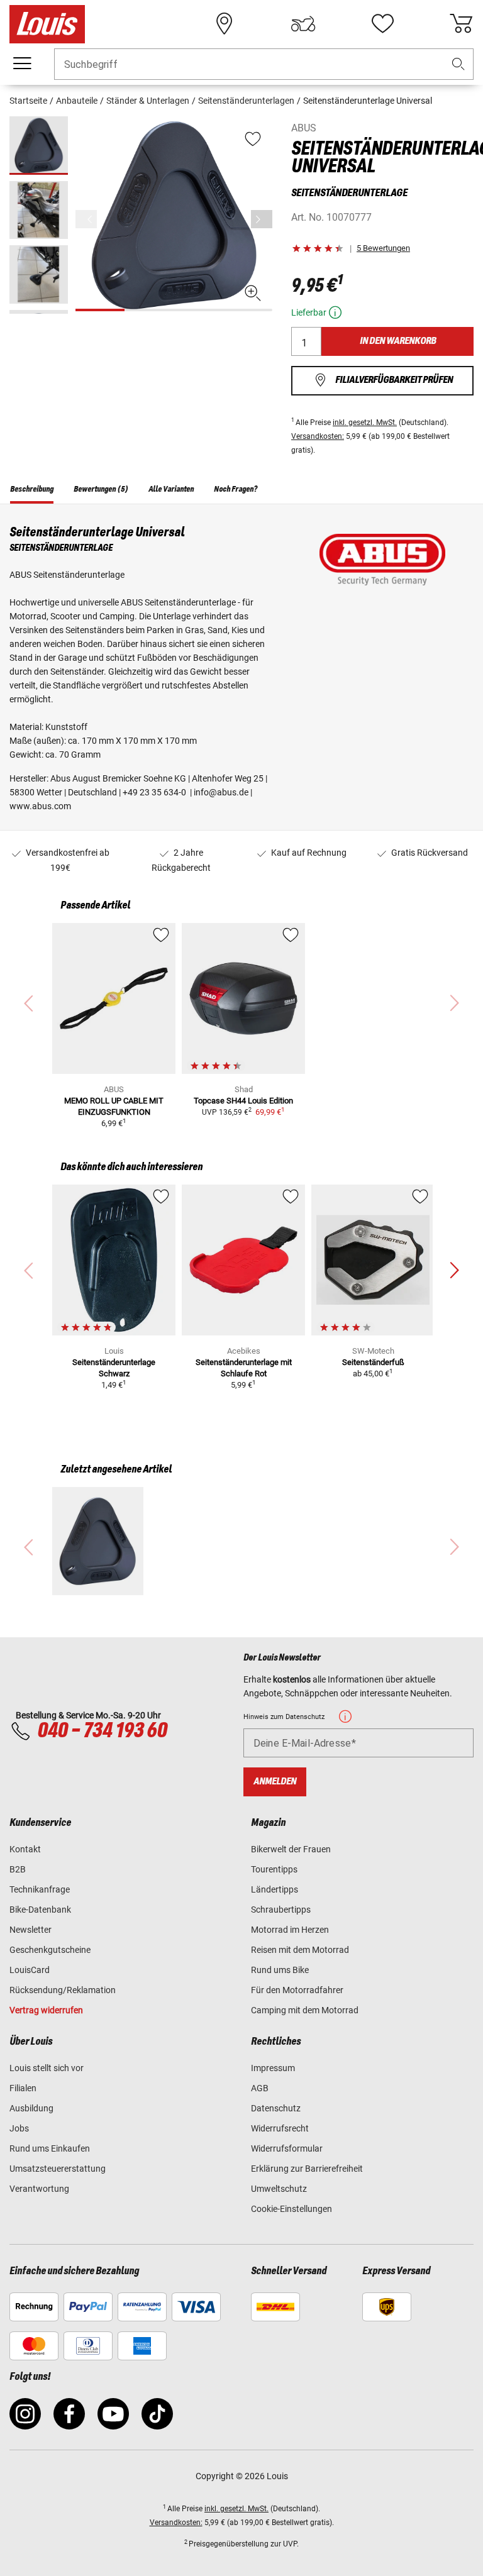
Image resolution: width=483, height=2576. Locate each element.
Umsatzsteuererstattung (58, 2169)
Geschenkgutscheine (50, 1950)
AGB (260, 2088)
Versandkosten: (318, 436)
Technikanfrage (40, 1889)
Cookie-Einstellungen (291, 2209)
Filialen (23, 2088)
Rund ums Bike (280, 1970)
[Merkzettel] (382, 24)
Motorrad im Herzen (290, 1930)
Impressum (273, 2068)
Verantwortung (39, 2189)
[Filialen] (225, 24)
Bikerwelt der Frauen (291, 1849)
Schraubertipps (281, 1910)
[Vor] (262, 219)
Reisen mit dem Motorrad (300, 1950)
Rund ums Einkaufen (50, 2148)
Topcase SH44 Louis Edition (243, 1101)
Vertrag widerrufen (46, 2010)
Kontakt (25, 1849)
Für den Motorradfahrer (297, 1990)
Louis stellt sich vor (47, 2068)
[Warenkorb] (461, 24)
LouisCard (30, 1970)
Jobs (19, 2128)
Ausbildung (31, 2108)
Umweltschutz (279, 2189)
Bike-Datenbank (40, 1910)
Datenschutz (276, 2108)
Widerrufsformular (287, 2148)
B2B (18, 1869)
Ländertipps (275, 1889)
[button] (458, 64)
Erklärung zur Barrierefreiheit (307, 2169)
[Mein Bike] (303, 24)
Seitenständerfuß (373, 1362)
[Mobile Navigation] (22, 64)
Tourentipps (274, 1869)
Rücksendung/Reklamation (63, 1990)
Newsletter (31, 1930)
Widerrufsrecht (280, 2128)
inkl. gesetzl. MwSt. (365, 423)
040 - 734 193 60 (102, 1731)
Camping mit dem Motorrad (305, 2010)
